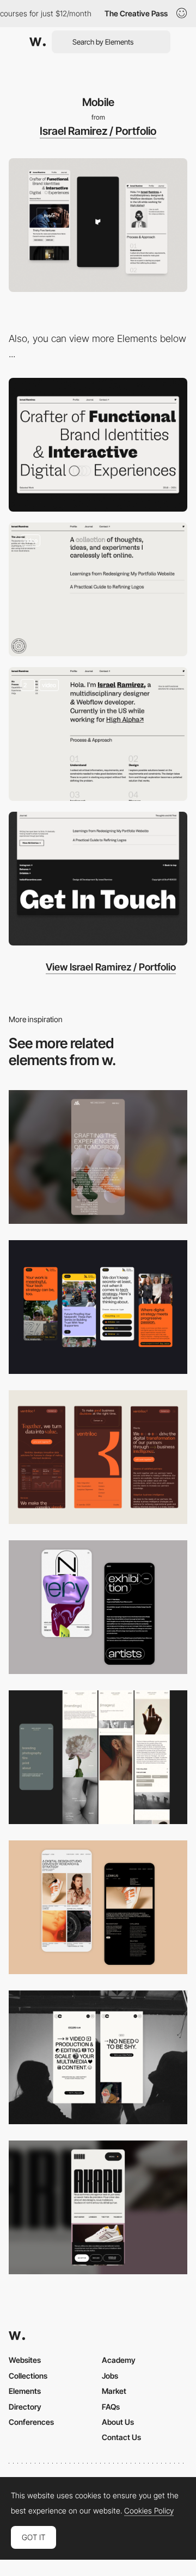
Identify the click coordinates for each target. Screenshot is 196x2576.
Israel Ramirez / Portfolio (98, 131)
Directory (25, 2407)
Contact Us (121, 2437)
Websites (25, 2360)
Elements (25, 2391)
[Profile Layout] (98, 734)
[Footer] (98, 879)
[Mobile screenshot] (98, 1757)
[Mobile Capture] (98, 1607)
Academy (119, 2360)
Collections (28, 2376)
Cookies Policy (149, 2511)
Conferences (31, 2422)
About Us (118, 2422)
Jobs (110, 2376)
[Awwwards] (38, 42)
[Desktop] (98, 445)
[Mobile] (98, 1157)
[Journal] (98, 589)
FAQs (111, 2407)
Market (114, 2391)
